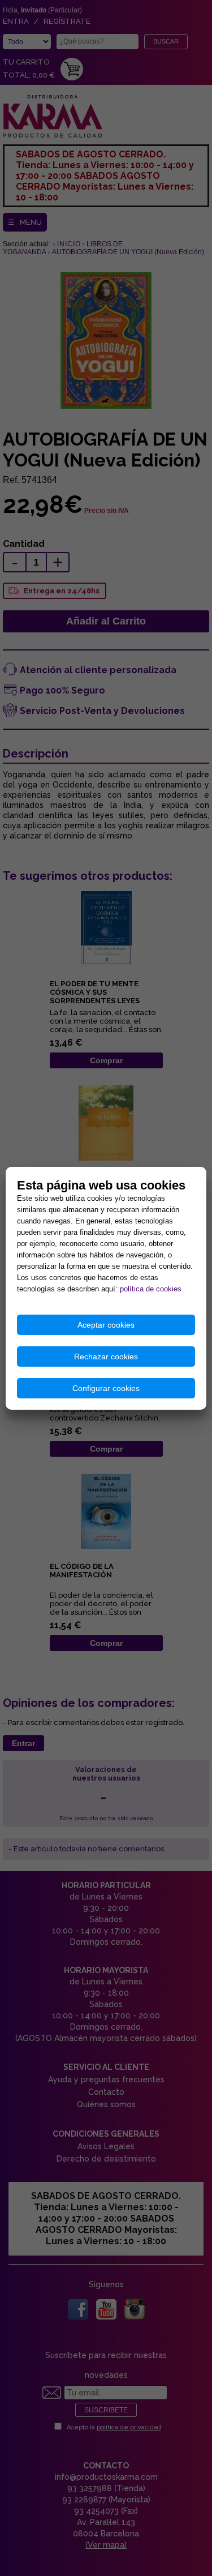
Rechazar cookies (106, 1357)
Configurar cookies (106, 1388)
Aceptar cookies (106, 1325)
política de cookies (151, 1289)
